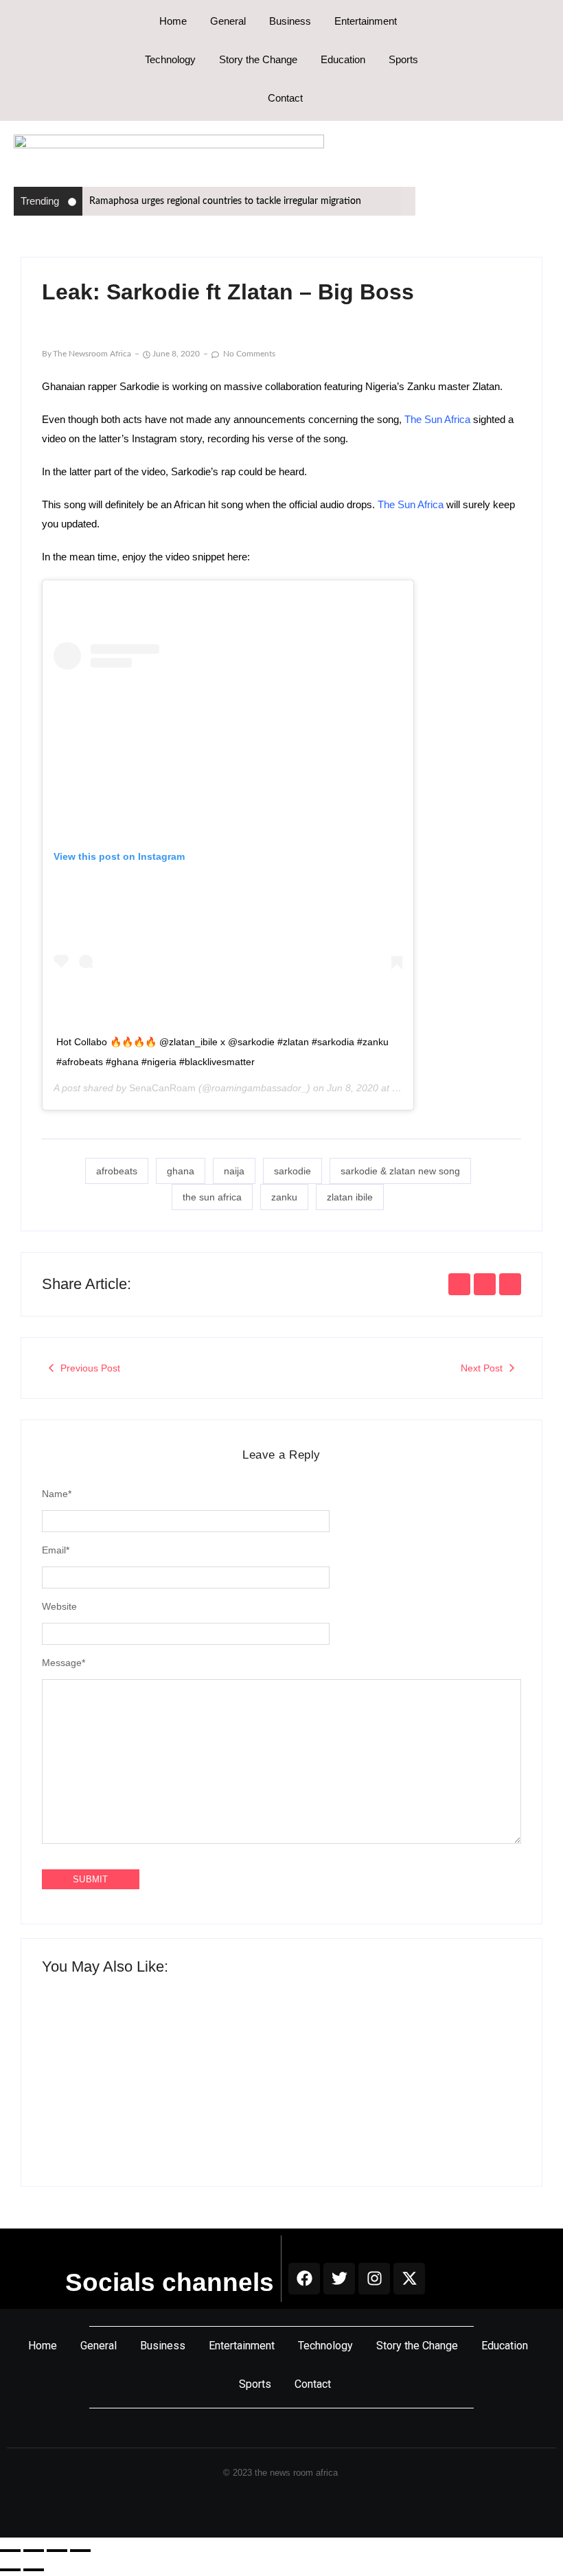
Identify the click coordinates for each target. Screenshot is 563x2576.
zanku (284, 1197)
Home (173, 21)
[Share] (57, 2551)
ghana (181, 1171)
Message (64, 1663)
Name (57, 1494)
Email (56, 1550)
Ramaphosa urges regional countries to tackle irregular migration (225, 201)
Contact (285, 98)
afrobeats (117, 1171)
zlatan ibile (350, 1197)
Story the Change (258, 59)
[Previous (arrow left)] (10, 2570)
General (228, 21)
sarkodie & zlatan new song (400, 1171)
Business (290, 21)
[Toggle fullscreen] (34, 2551)
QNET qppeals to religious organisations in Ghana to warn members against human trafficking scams (159, 2092)
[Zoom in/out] (10, 2551)
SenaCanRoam (162, 1088)
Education (343, 59)
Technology (170, 59)
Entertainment (366, 21)
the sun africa (212, 1197)
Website (59, 1606)
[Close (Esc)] (80, 2551)
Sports (403, 59)
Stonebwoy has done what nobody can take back (396, 2098)
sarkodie (292, 1171)
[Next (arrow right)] (34, 2570)
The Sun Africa (437, 419)
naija (234, 1171)
